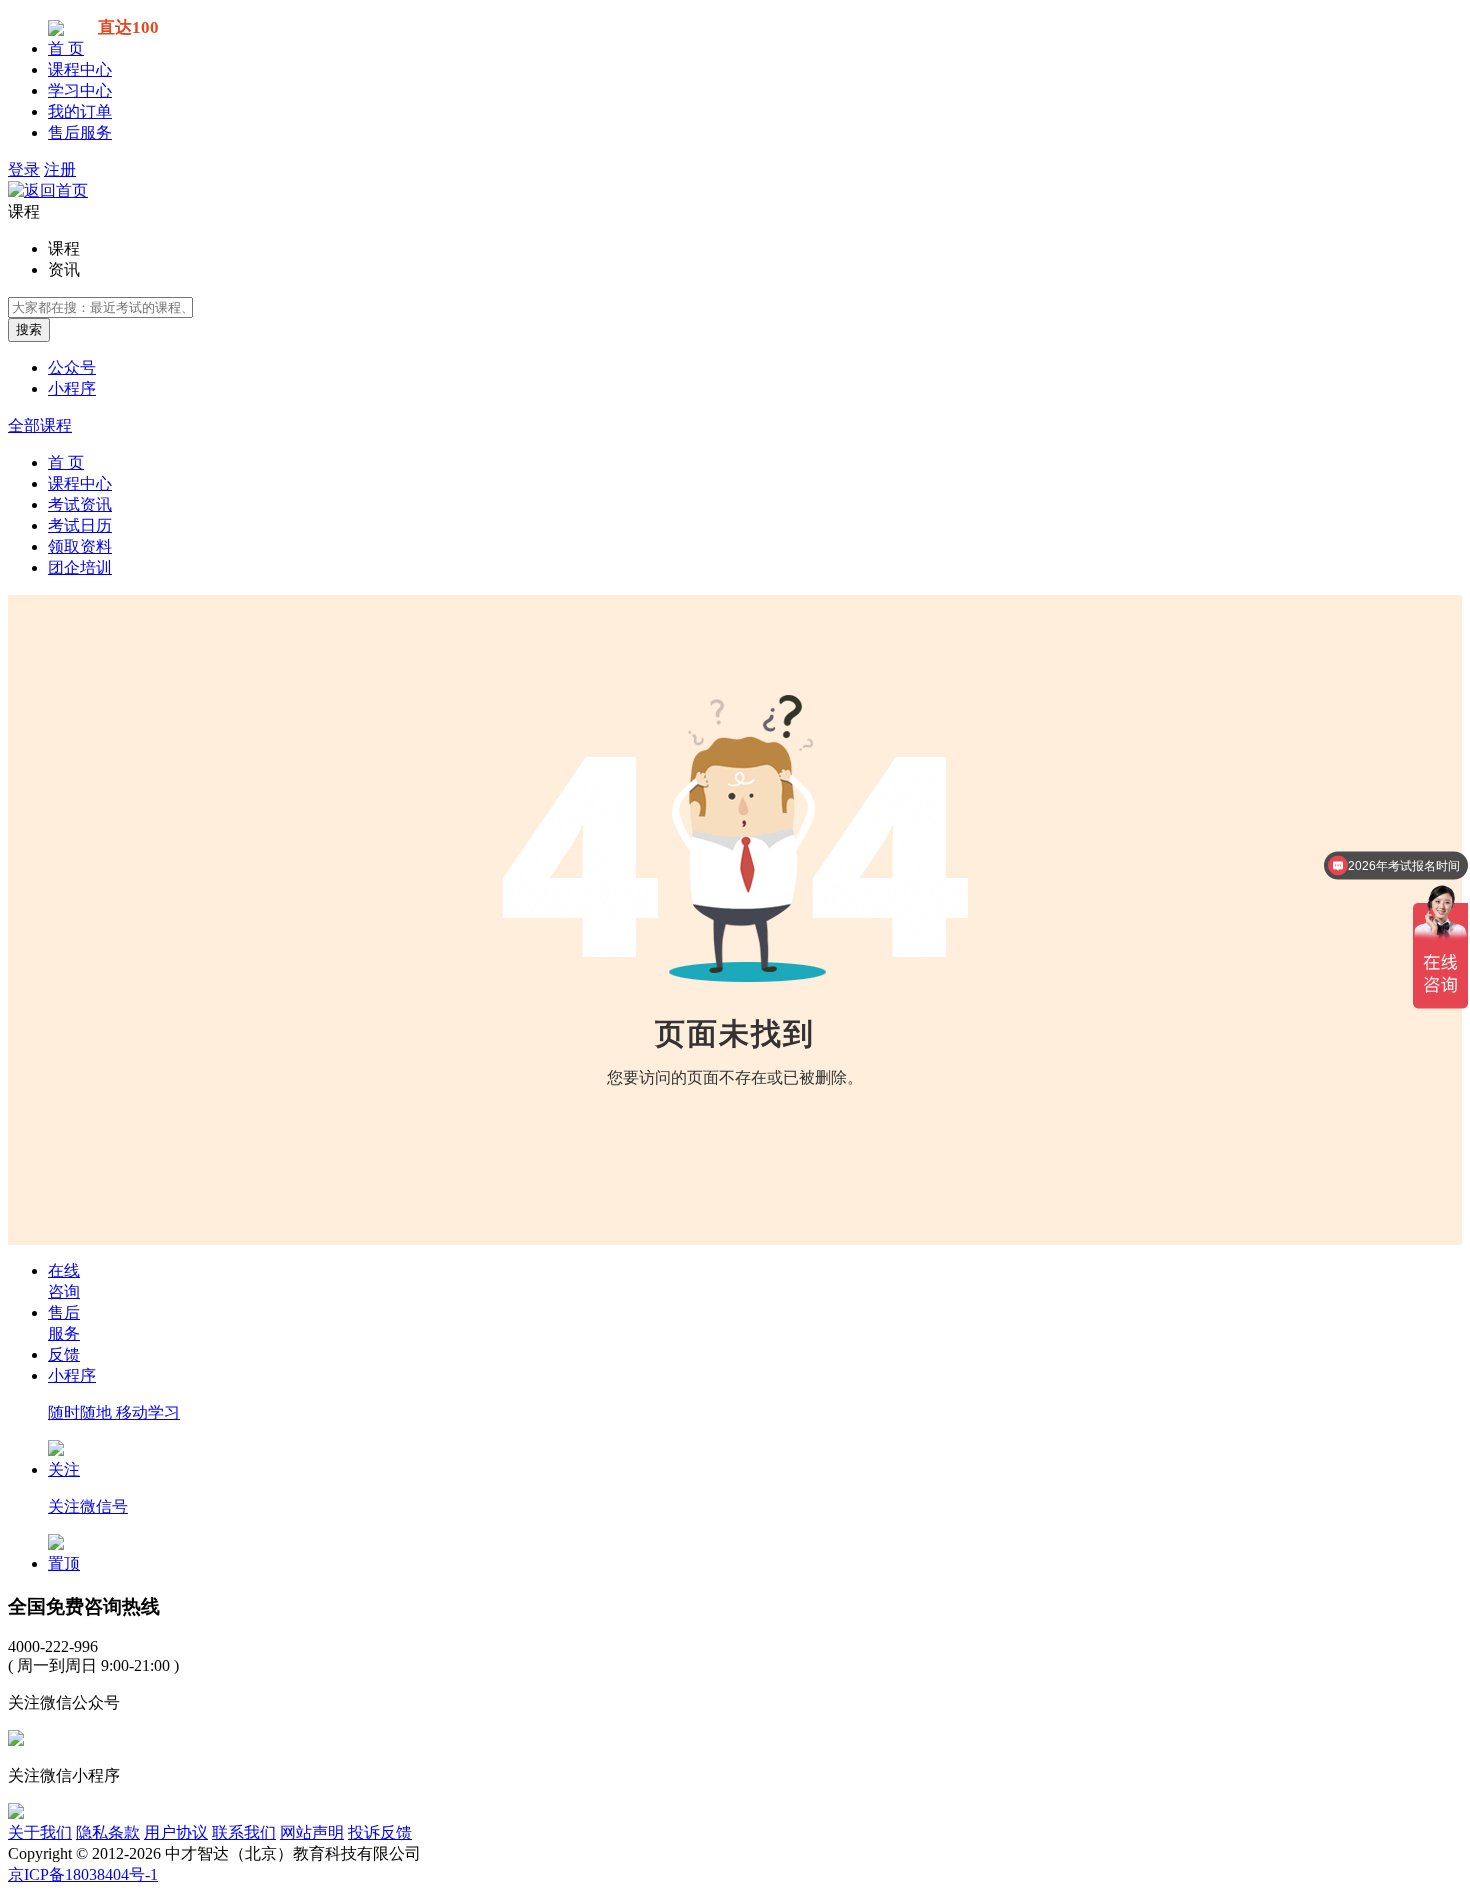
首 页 (66, 48)
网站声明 (312, 1832)
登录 (24, 169)
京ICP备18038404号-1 (83, 1874)
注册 (60, 169)
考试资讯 (80, 504)
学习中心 (80, 90)
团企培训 (80, 567)
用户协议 (176, 1832)
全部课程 (40, 425)
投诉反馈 (380, 1832)
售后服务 (80, 132)
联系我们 (244, 1832)
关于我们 (40, 1832)
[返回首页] (48, 190)
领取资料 (80, 546)
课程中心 (80, 69)
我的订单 (80, 111)
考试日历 (80, 525)
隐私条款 (108, 1832)
